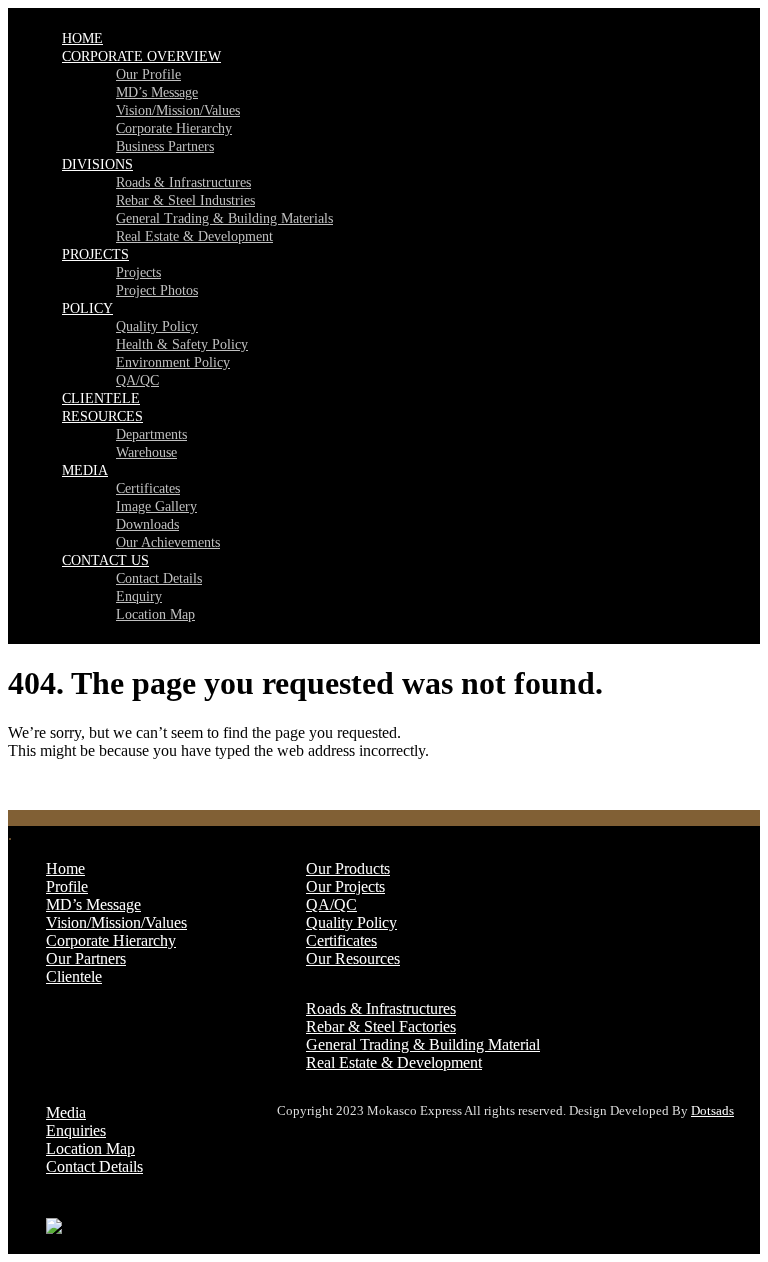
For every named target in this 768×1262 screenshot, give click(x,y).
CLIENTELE (101, 398)
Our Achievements (168, 542)
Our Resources (353, 958)
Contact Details (159, 578)
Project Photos (157, 290)
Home (65, 868)
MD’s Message (157, 92)
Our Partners (86, 958)
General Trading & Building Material (423, 1044)
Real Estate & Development (194, 236)
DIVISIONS (97, 164)
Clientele (74, 976)
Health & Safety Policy (182, 344)
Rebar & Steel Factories (381, 1026)
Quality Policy (157, 326)
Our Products (348, 868)
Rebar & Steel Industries (185, 200)
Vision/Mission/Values (178, 110)
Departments (151, 434)
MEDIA (85, 470)
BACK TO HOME (70, 784)
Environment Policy (173, 362)
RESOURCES (102, 416)
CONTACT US (105, 560)
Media (66, 1112)
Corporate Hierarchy (174, 128)
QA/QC (137, 380)
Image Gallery (156, 506)
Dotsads (712, 1110)
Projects (138, 272)
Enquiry (139, 596)
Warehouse (146, 452)
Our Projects (345, 886)
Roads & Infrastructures (183, 182)
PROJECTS (95, 254)
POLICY (87, 308)
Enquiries (76, 1130)
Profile (67, 886)
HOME (82, 38)
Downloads (147, 524)
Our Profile (148, 74)
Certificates (148, 488)
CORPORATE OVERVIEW (141, 56)
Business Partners (165, 146)
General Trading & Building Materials (224, 218)
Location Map (155, 614)
